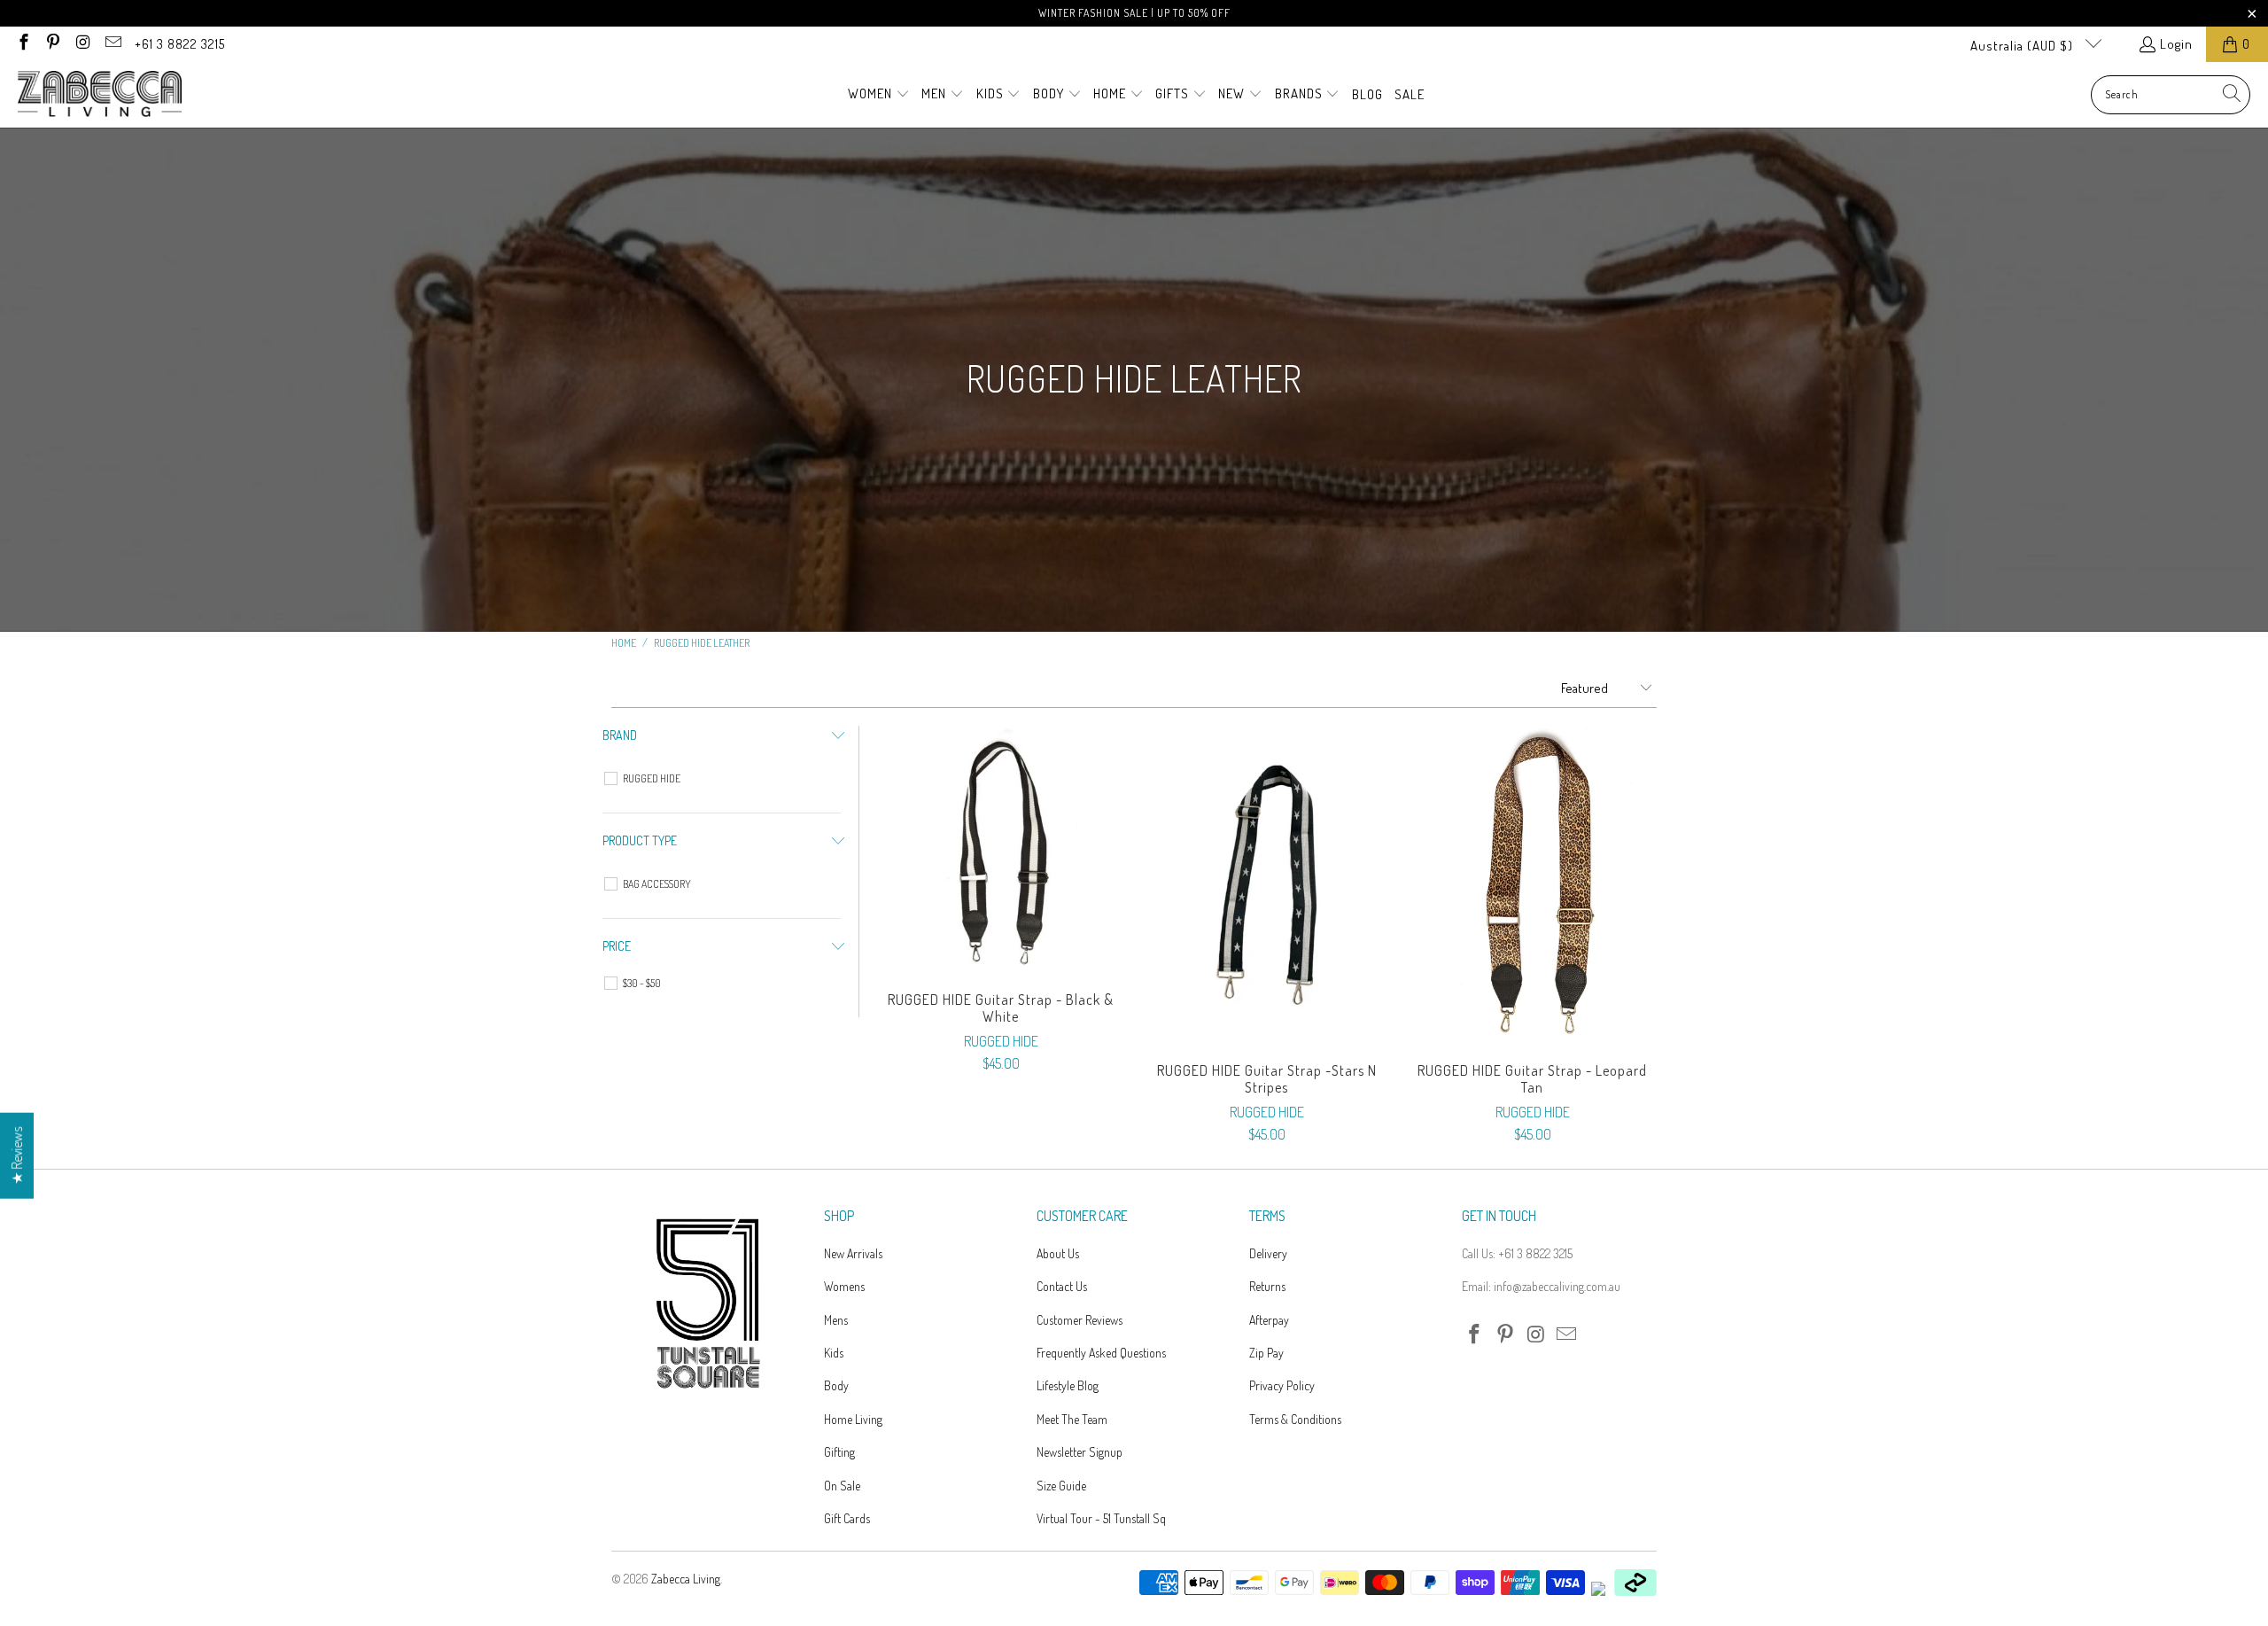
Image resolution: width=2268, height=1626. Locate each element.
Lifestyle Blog (1068, 1385)
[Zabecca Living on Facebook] (23, 44)
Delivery (1268, 1253)
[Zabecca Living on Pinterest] (53, 44)
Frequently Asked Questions (1101, 1353)
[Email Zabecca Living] (112, 44)
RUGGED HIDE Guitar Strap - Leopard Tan (1533, 885)
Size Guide (1061, 1486)
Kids (834, 1353)
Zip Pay (1266, 1353)
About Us (1058, 1253)
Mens (836, 1320)
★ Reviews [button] (17, 1155)
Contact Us (1062, 1286)
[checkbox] (724, 779)
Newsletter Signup (1080, 1452)
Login (2176, 44)
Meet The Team (1072, 1419)
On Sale (842, 1486)
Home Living (853, 1419)
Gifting (839, 1452)
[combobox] (2171, 95)
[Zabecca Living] (100, 95)
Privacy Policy (1282, 1385)
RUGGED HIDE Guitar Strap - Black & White (1001, 850)
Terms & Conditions (1295, 1419)
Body (836, 1385)
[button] (879, 95)
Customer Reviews (1080, 1320)
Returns (1267, 1286)
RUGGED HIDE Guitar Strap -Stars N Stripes (1267, 885)
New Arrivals (853, 1253)
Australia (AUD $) (2023, 46)
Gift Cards (847, 1518)
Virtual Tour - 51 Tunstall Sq (1101, 1518)
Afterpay (1269, 1320)
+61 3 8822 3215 (180, 44)
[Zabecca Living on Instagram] (82, 44)
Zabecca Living (686, 1579)
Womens (844, 1286)
